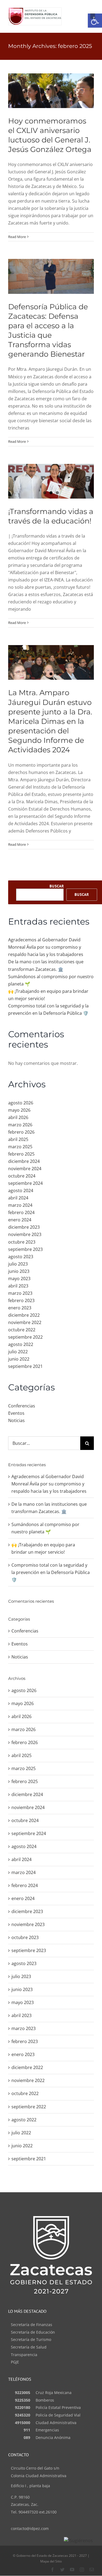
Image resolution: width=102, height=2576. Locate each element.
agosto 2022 (21, 1344)
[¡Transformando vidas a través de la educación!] (51, 481)
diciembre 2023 (24, 1227)
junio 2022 (19, 1359)
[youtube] (72, 2570)
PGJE (15, 2362)
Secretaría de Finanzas (32, 2325)
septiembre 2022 (25, 1337)
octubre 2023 (22, 1242)
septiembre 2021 (25, 1366)
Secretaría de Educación (33, 2332)
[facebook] (52, 2570)
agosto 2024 (21, 1191)
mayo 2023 (19, 1279)
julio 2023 (18, 1264)
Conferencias (22, 1406)
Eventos (16, 1413)
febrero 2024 (21, 1212)
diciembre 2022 (24, 1315)
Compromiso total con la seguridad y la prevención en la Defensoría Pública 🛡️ (51, 1572)
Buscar (57, 886)
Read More (17, 237)
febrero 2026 (21, 1132)
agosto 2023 (21, 1257)
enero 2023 (20, 1308)
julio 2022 (18, 1352)
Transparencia (24, 2355)
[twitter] (62, 2570)
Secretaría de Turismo (31, 2339)
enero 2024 (20, 1220)
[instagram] (82, 2570)
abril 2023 (18, 1286)
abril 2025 (18, 1139)
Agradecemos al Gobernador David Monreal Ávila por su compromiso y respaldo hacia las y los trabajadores (46, 947)
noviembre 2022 (25, 1322)
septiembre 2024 (25, 1183)
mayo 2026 (19, 1110)
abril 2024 (18, 1198)
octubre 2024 (22, 1176)
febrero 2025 (21, 1154)
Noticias (16, 1420)
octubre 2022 (22, 1330)
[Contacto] (92, 2570)
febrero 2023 (21, 1300)
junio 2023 (19, 1271)
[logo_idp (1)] (35, 10)
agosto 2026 (21, 1103)
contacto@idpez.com (30, 2528)
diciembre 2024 (24, 1161)
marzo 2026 (20, 1125)
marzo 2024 (20, 1205)
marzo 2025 (20, 1147)
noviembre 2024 (25, 1169)
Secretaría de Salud (29, 2347)
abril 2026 (18, 1117)
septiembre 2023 (25, 1249)
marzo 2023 (20, 1293)
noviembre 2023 (25, 1234)
